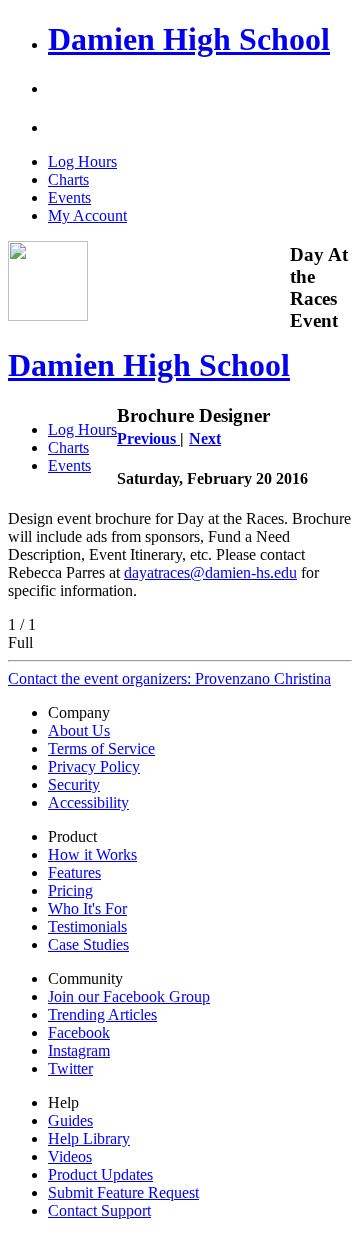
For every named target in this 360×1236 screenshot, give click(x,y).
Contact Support (99, 1210)
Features (74, 872)
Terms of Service (101, 748)
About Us (79, 730)
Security (74, 784)
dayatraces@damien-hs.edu (210, 572)
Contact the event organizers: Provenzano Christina (169, 678)
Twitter (70, 1068)
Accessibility (88, 802)
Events (69, 197)
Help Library (89, 1138)
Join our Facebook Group (129, 996)
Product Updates (100, 1174)
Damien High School (189, 39)
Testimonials (87, 926)
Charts (68, 179)
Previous (148, 438)
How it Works (92, 854)
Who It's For (87, 908)
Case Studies (88, 944)
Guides (70, 1120)
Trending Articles (102, 1014)
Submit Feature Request (123, 1192)
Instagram (79, 1050)
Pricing (70, 890)
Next (205, 438)
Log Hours (82, 161)
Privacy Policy (94, 766)
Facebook (79, 1032)
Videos (70, 1156)
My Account (87, 215)
